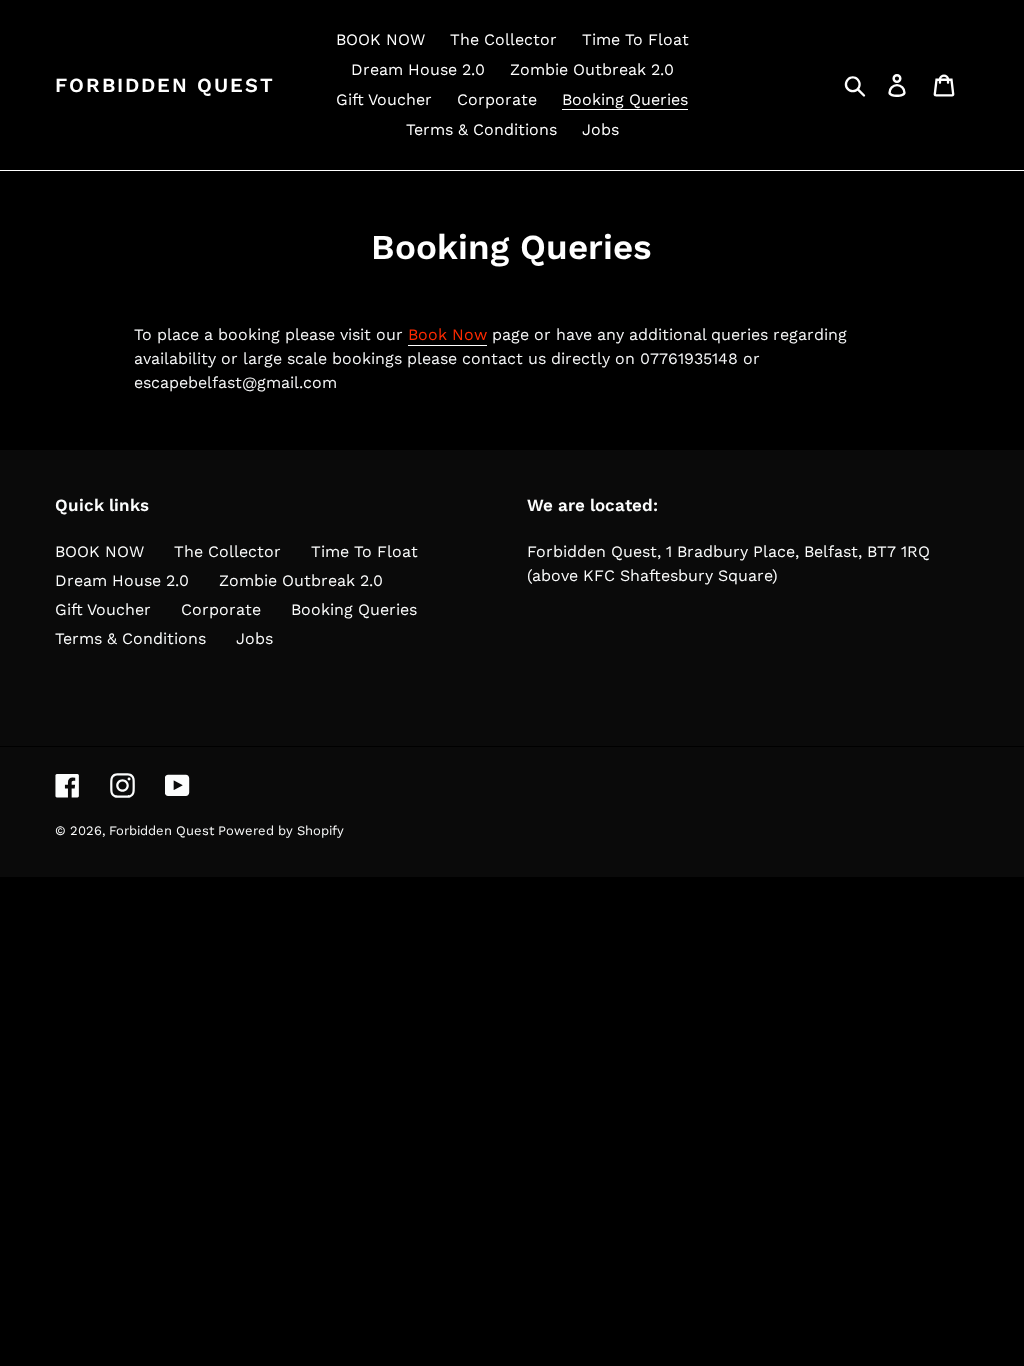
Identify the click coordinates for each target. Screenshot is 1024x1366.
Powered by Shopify (281, 830)
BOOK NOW (99, 551)
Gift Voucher (103, 609)
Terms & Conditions (130, 638)
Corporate (221, 609)
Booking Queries (354, 609)
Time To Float (364, 551)
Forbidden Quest (165, 85)
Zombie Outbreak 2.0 (301, 580)
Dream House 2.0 (122, 580)
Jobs (254, 638)
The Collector (227, 551)
